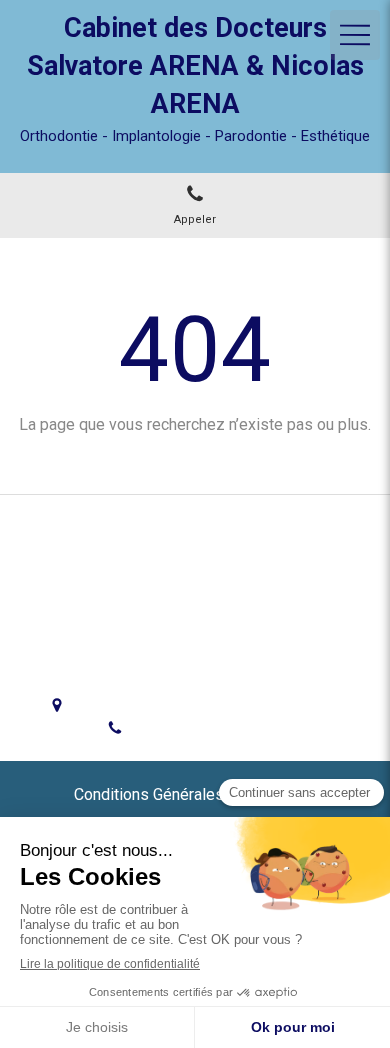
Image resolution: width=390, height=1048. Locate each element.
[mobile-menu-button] (355, 35)
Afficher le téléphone (211, 729)
